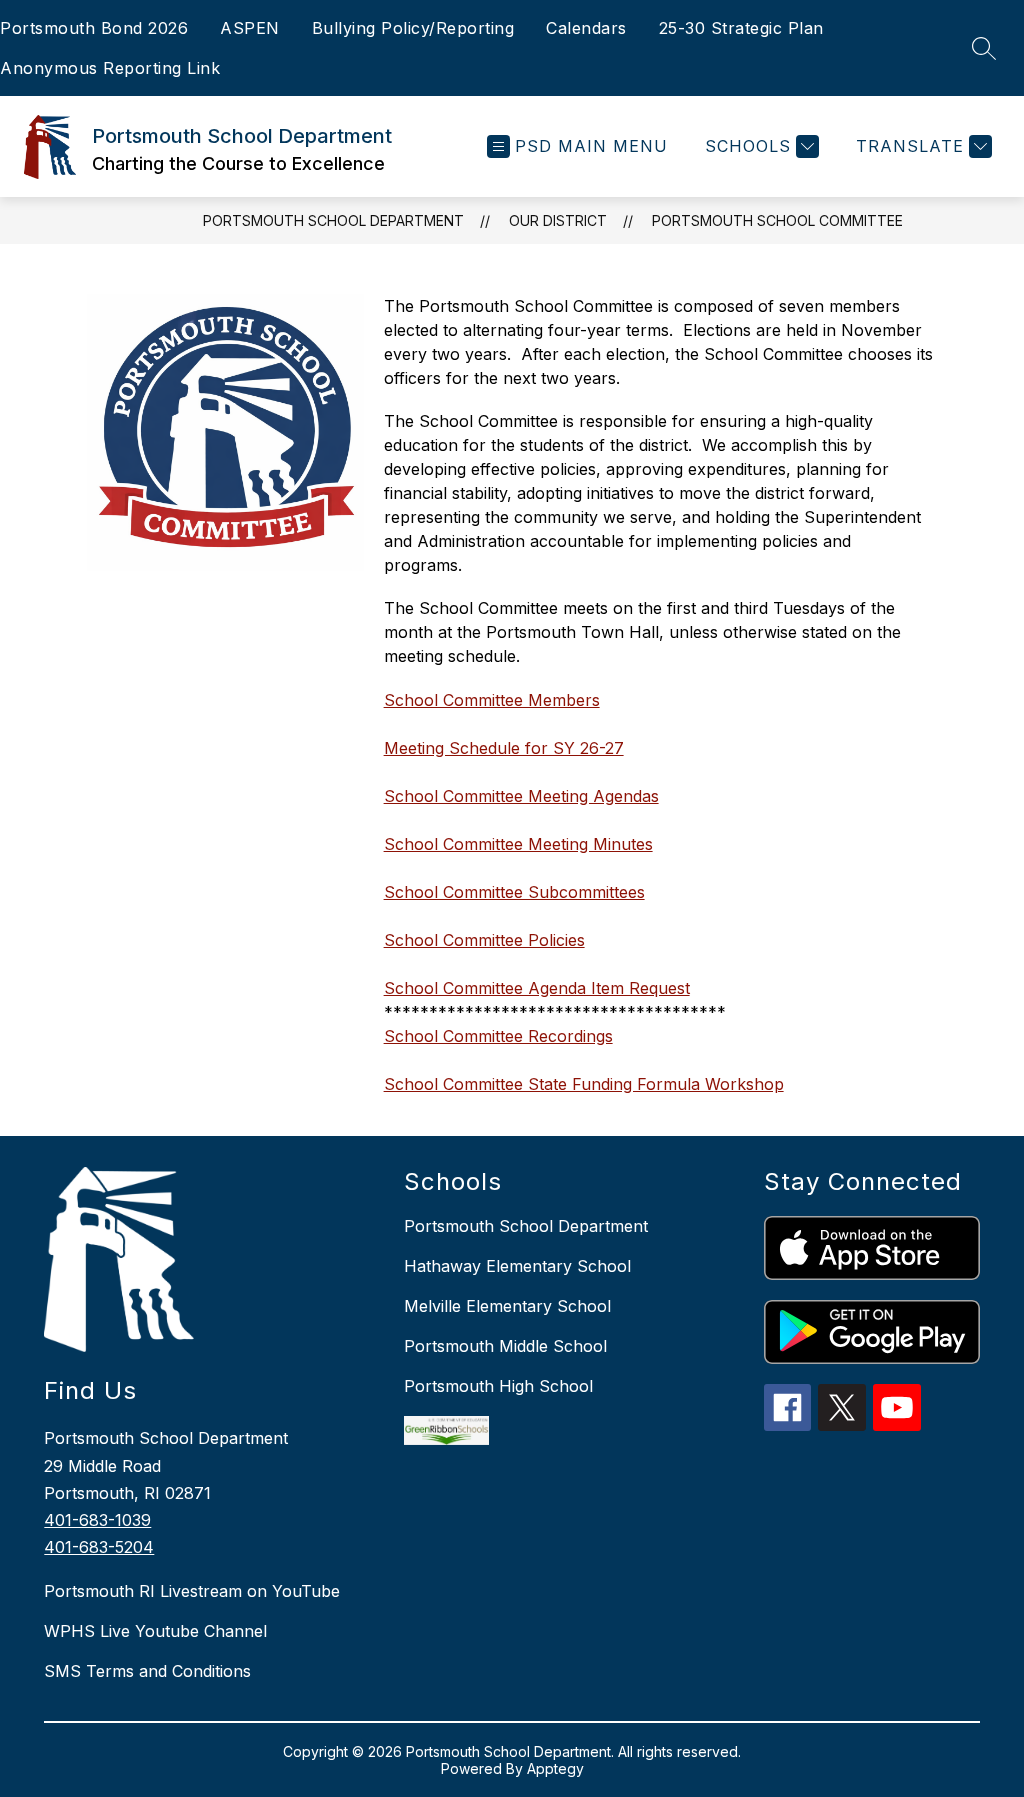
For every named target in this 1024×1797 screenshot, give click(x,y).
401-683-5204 (99, 1547)
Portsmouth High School (498, 1386)
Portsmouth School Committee (777, 220)
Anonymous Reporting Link (110, 68)
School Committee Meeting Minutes (518, 844)
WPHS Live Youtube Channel (155, 1631)
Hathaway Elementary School (517, 1266)
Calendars (586, 28)
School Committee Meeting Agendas (521, 796)
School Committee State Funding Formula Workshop (584, 1084)
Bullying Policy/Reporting (413, 28)
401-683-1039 (97, 1520)
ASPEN (250, 28)
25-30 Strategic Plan (741, 28)
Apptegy (555, 1768)
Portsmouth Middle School (505, 1346)
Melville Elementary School (507, 1306)
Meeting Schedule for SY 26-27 (504, 748)
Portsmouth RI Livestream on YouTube (192, 1591)
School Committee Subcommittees (514, 892)
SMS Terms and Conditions (147, 1671)
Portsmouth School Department (333, 220)
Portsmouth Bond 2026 (94, 28)
